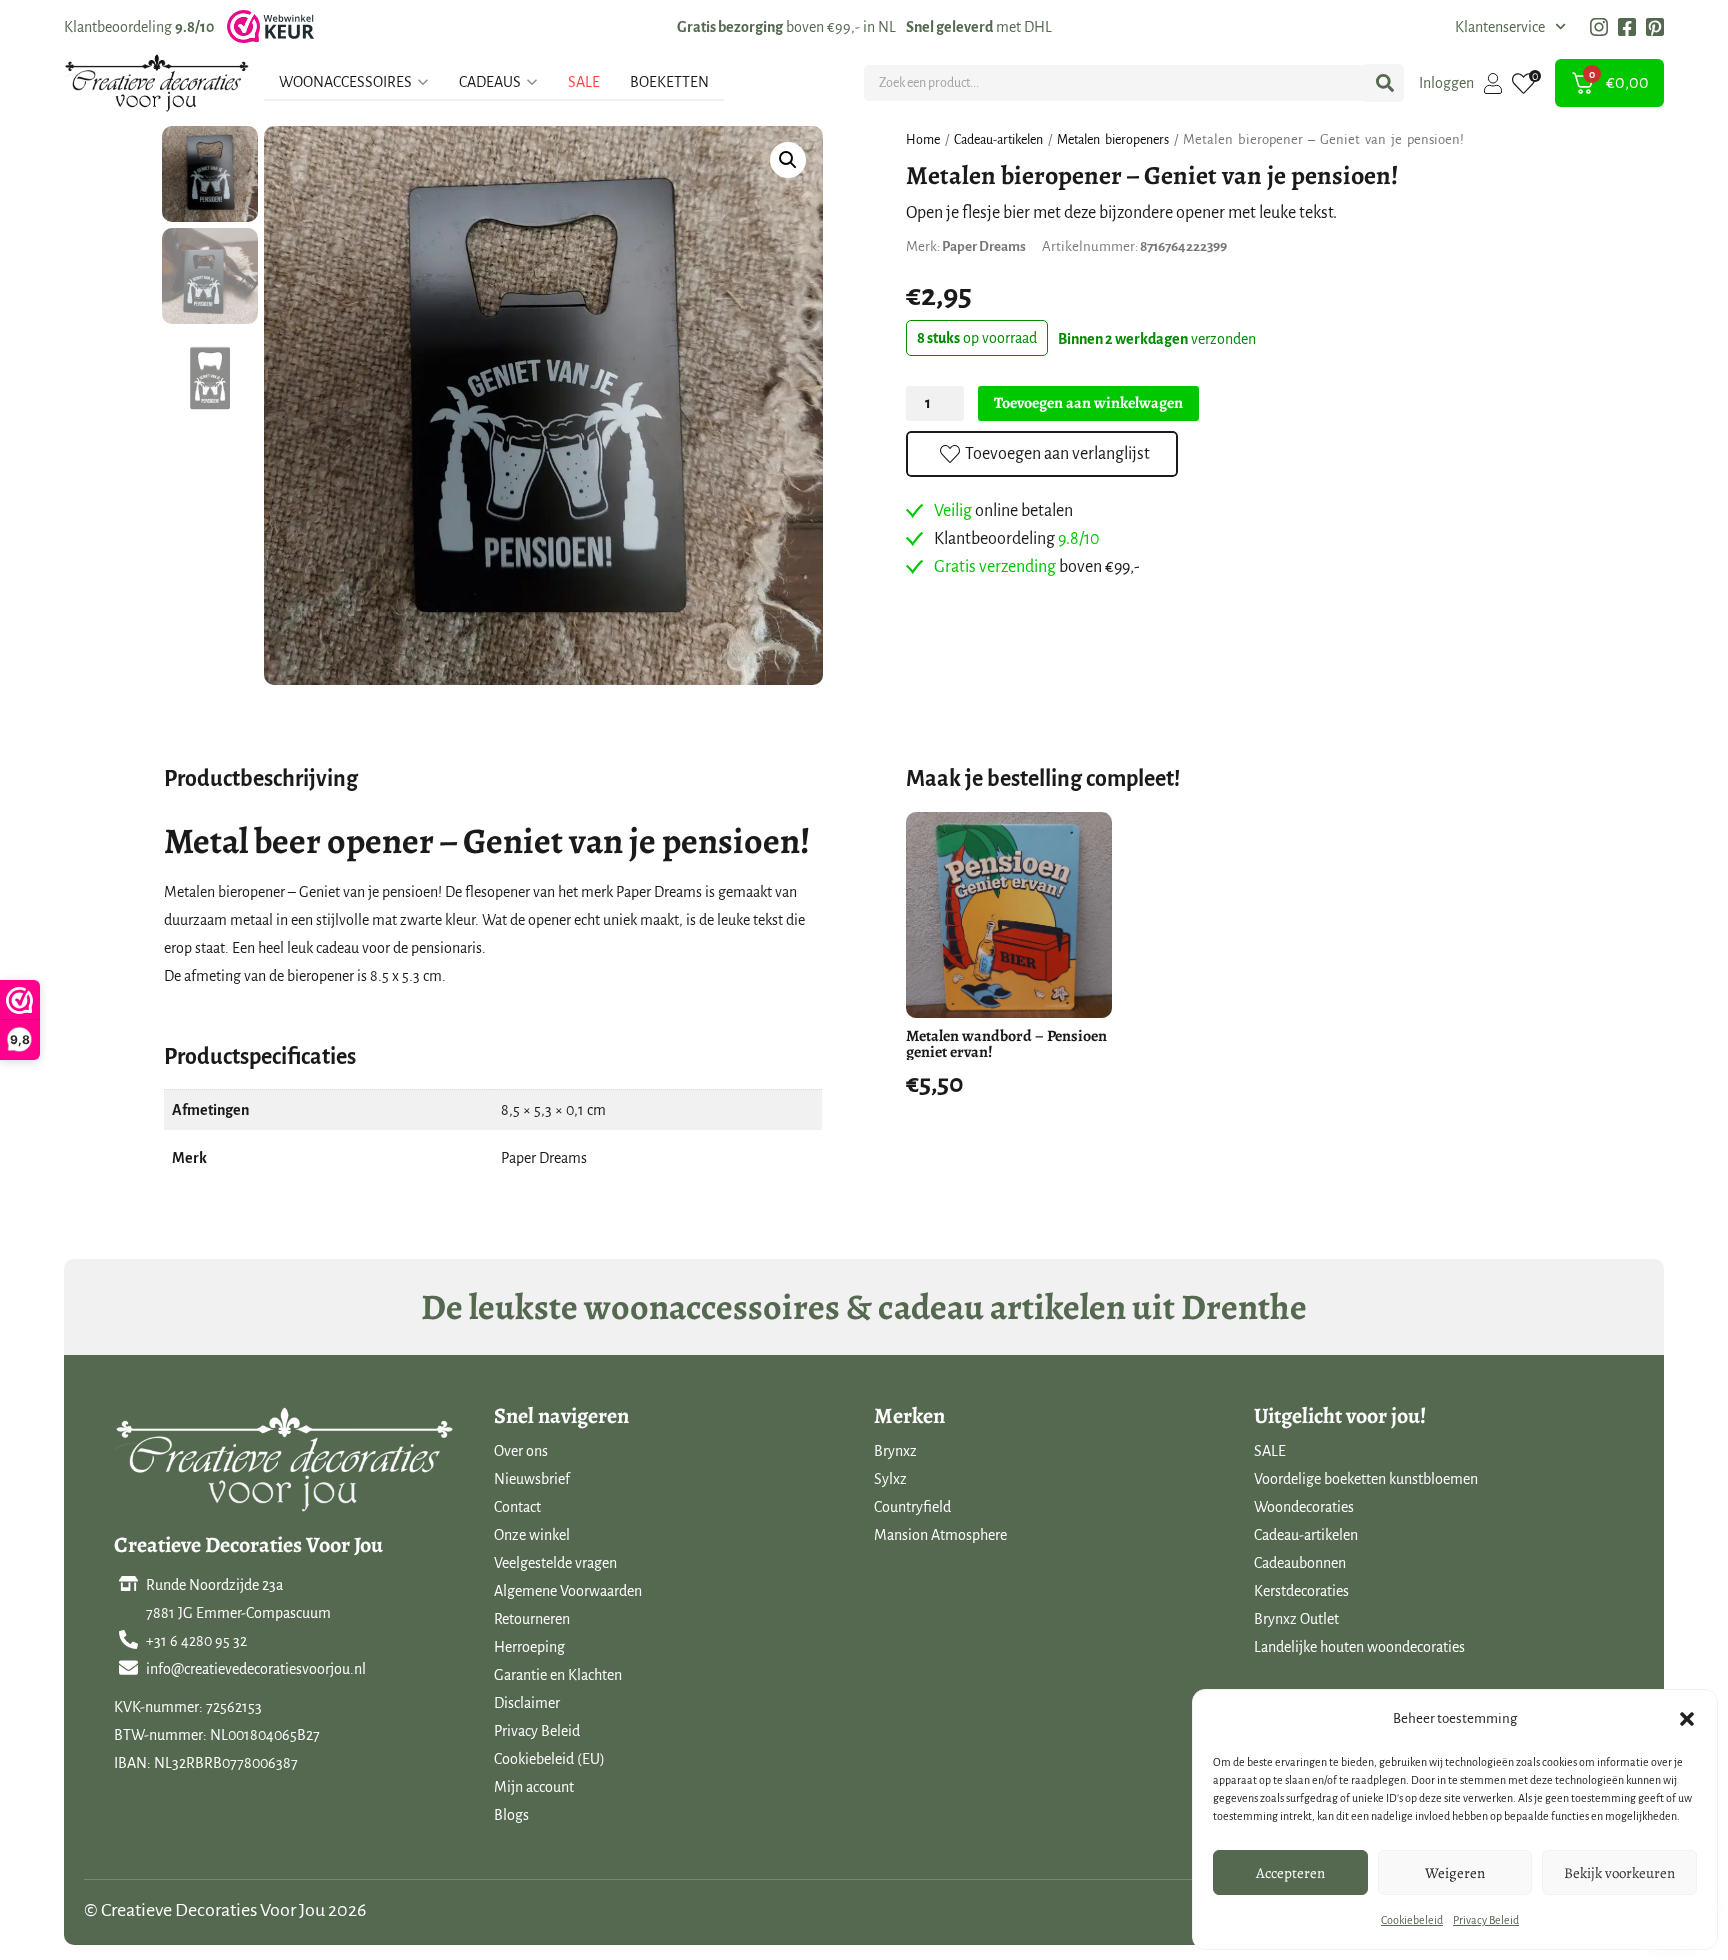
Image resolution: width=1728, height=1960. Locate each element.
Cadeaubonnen (1300, 1563)
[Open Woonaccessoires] (423, 82)
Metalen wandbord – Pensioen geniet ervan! (1006, 1044)
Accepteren (1290, 1873)
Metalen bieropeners (1113, 140)
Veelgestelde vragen (555, 1563)
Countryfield (912, 1507)
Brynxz (895, 1451)
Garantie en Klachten (558, 1675)
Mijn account (534, 1787)
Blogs (511, 1815)
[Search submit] (1385, 83)
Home (923, 140)
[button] (1687, 1719)
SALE (1270, 1451)
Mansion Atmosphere (940, 1535)
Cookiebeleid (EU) (549, 1759)
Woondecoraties (1304, 1507)
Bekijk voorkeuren (1619, 1873)
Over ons (521, 1451)
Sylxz (890, 1479)
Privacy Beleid (1486, 1920)
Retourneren (532, 1619)
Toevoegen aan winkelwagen (1088, 403)
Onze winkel (532, 1535)
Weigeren (1455, 1873)
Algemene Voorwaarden (568, 1591)
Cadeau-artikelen (998, 140)
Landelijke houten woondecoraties (1359, 1647)
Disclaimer (527, 1703)
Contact (517, 1507)
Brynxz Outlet (1296, 1619)
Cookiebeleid (1412, 1920)
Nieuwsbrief (532, 1479)
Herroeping (529, 1647)
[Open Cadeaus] (532, 82)
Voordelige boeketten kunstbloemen (1366, 1479)
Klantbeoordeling (139, 27)
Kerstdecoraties (1301, 1591)
